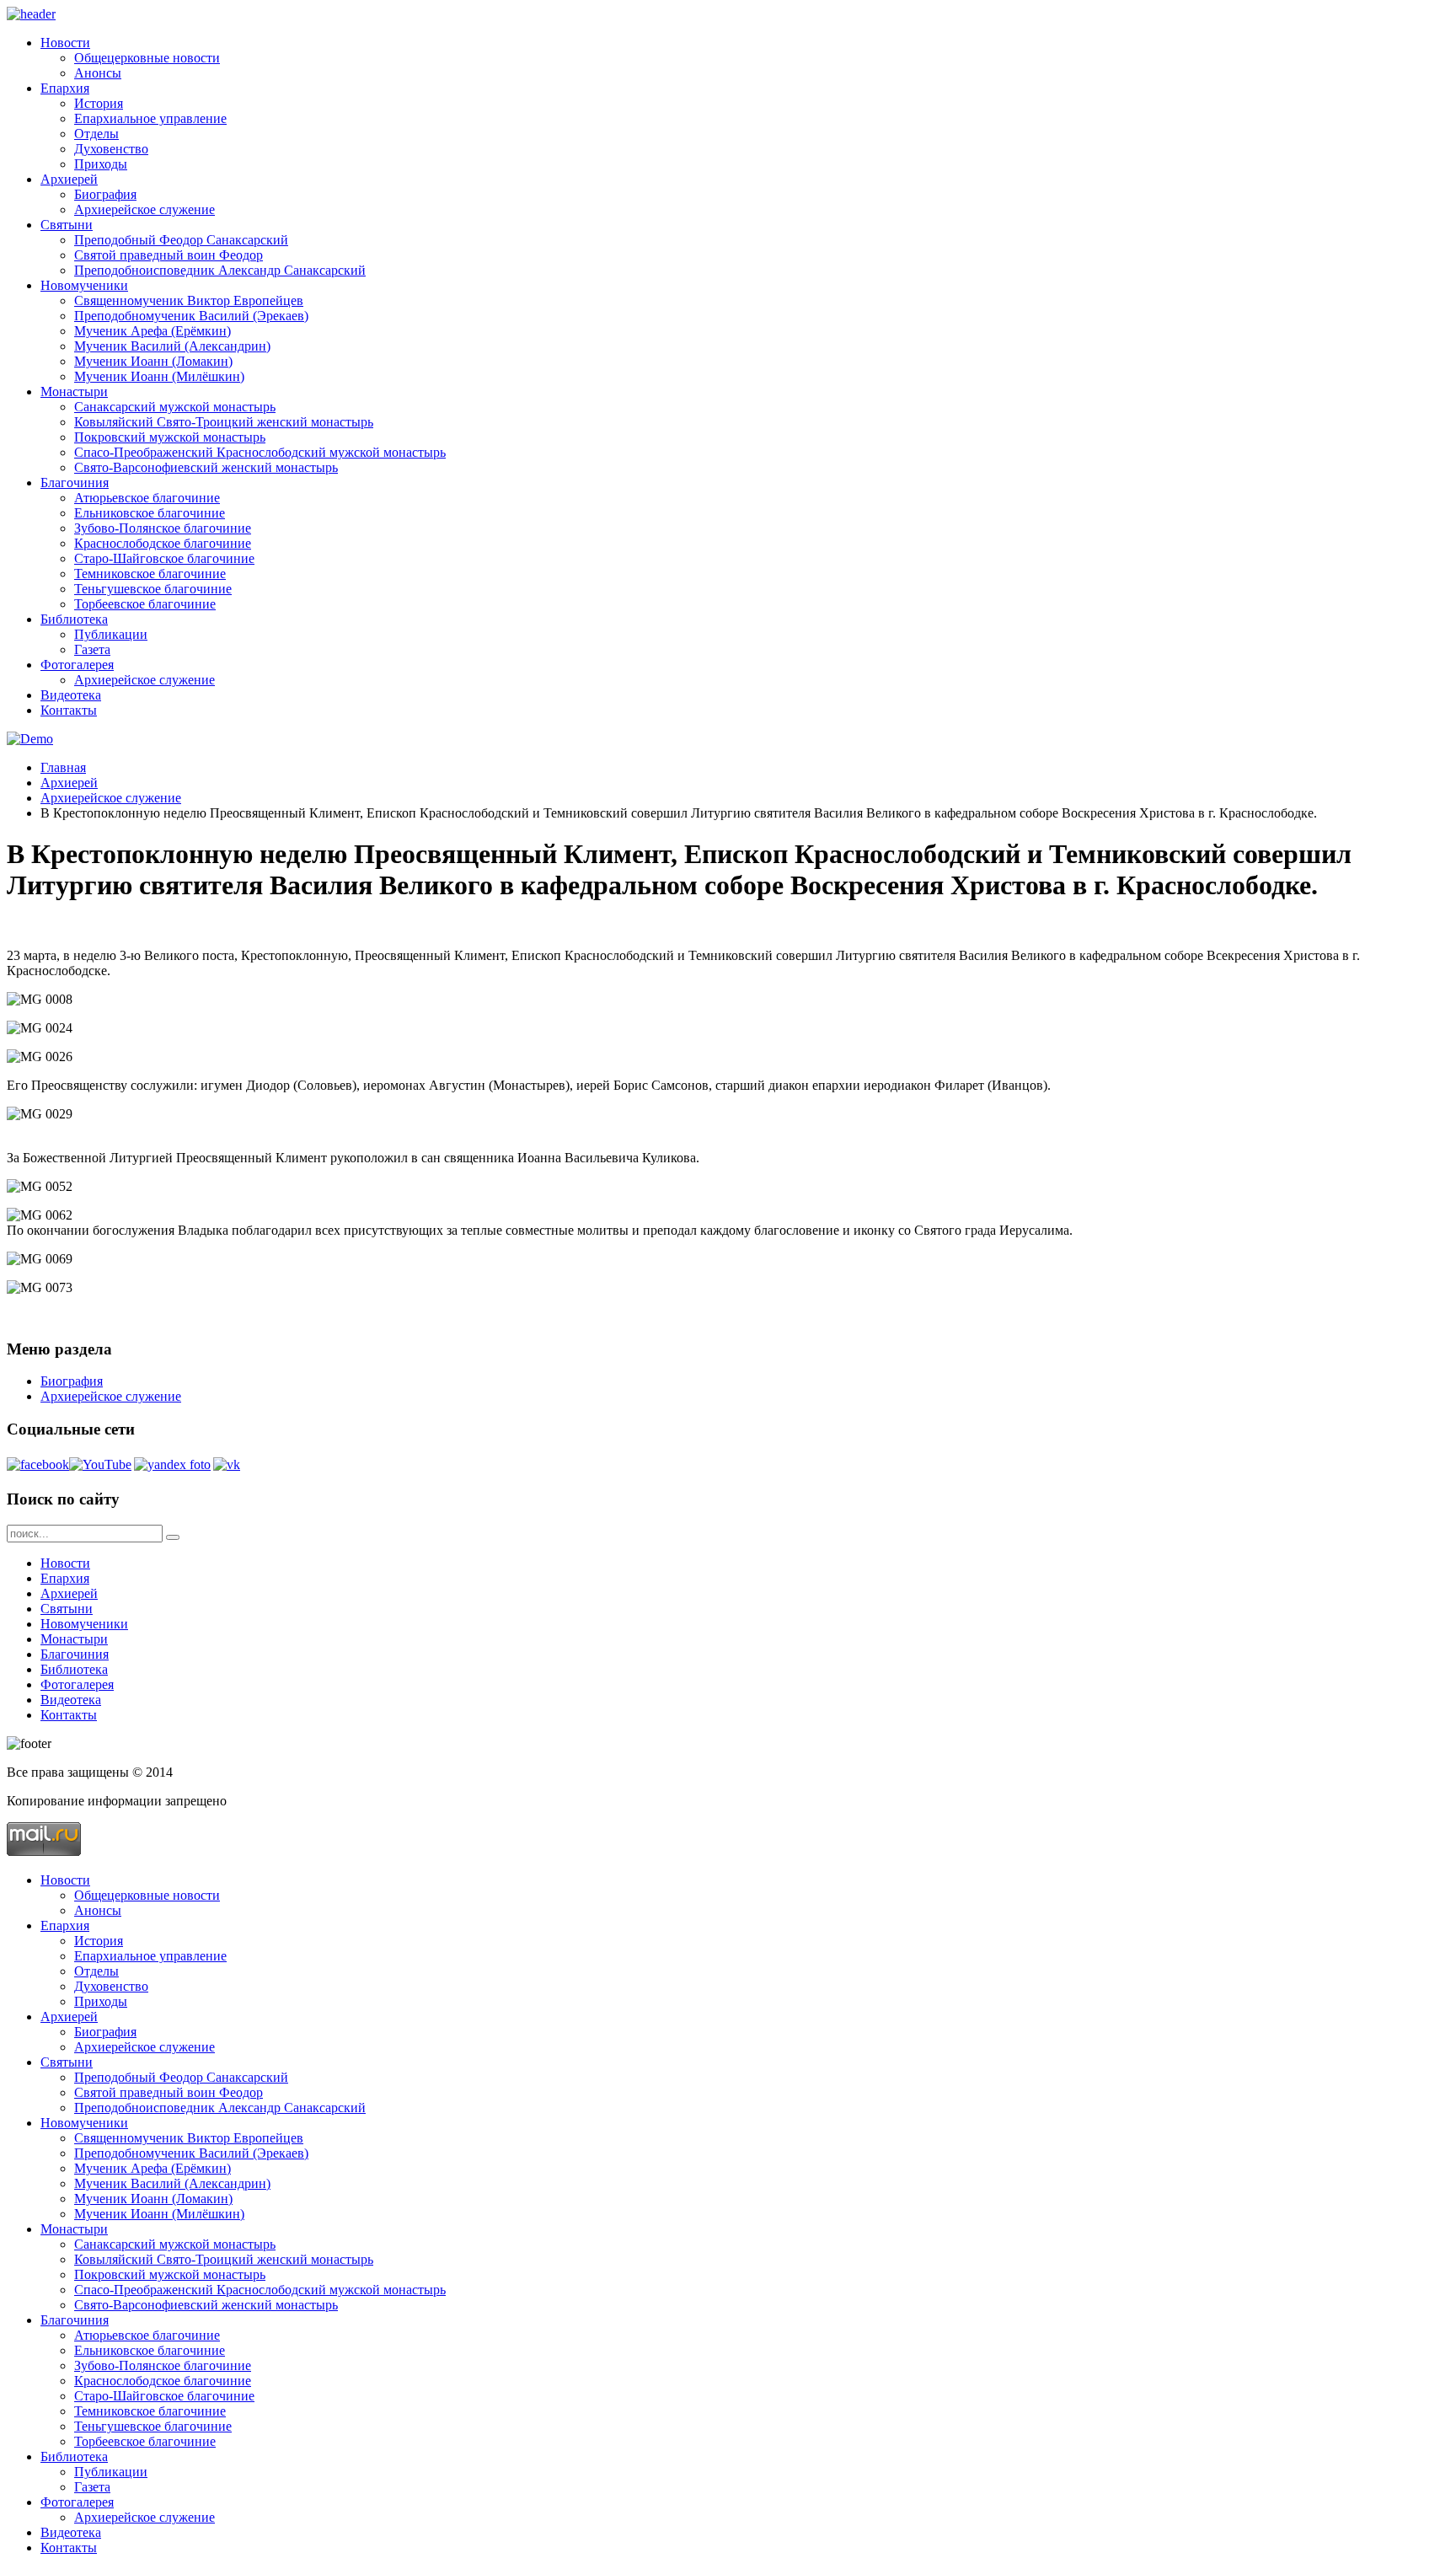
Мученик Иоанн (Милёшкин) (159, 376)
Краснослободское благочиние (163, 543)
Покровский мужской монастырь (170, 437)
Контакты (69, 710)
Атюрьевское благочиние (147, 498)
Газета (92, 649)
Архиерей (69, 179)
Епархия (65, 88)
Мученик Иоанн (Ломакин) (153, 361)
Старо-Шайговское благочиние (164, 558)
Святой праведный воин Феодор (169, 255)
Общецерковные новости (147, 58)
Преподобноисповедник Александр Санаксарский (220, 270)
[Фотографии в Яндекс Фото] (172, 1464)
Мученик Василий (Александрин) (172, 346)
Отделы (96, 134)
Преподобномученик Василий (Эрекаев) (191, 316)
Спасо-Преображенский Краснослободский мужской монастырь (260, 452)
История (99, 103)
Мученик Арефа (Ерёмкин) (153, 331)
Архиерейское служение (145, 209)
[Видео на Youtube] (100, 1464)
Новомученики (84, 285)
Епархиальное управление (150, 118)
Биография (105, 194)
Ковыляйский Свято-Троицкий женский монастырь (224, 422)
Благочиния (75, 483)
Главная (63, 767)
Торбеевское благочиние (145, 604)
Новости (65, 43)
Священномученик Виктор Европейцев (189, 300)
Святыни (67, 225)
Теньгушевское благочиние (153, 589)
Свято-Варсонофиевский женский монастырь (206, 467)
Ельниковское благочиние (150, 513)
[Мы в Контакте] (227, 1464)
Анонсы (98, 73)
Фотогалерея (77, 665)
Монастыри (74, 392)
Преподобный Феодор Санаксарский (181, 240)
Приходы (101, 164)
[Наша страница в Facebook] (38, 1464)
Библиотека (74, 619)
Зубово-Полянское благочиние (163, 528)
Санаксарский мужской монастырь (175, 407)
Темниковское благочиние (150, 574)
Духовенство (111, 149)
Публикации (111, 634)
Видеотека (71, 695)
